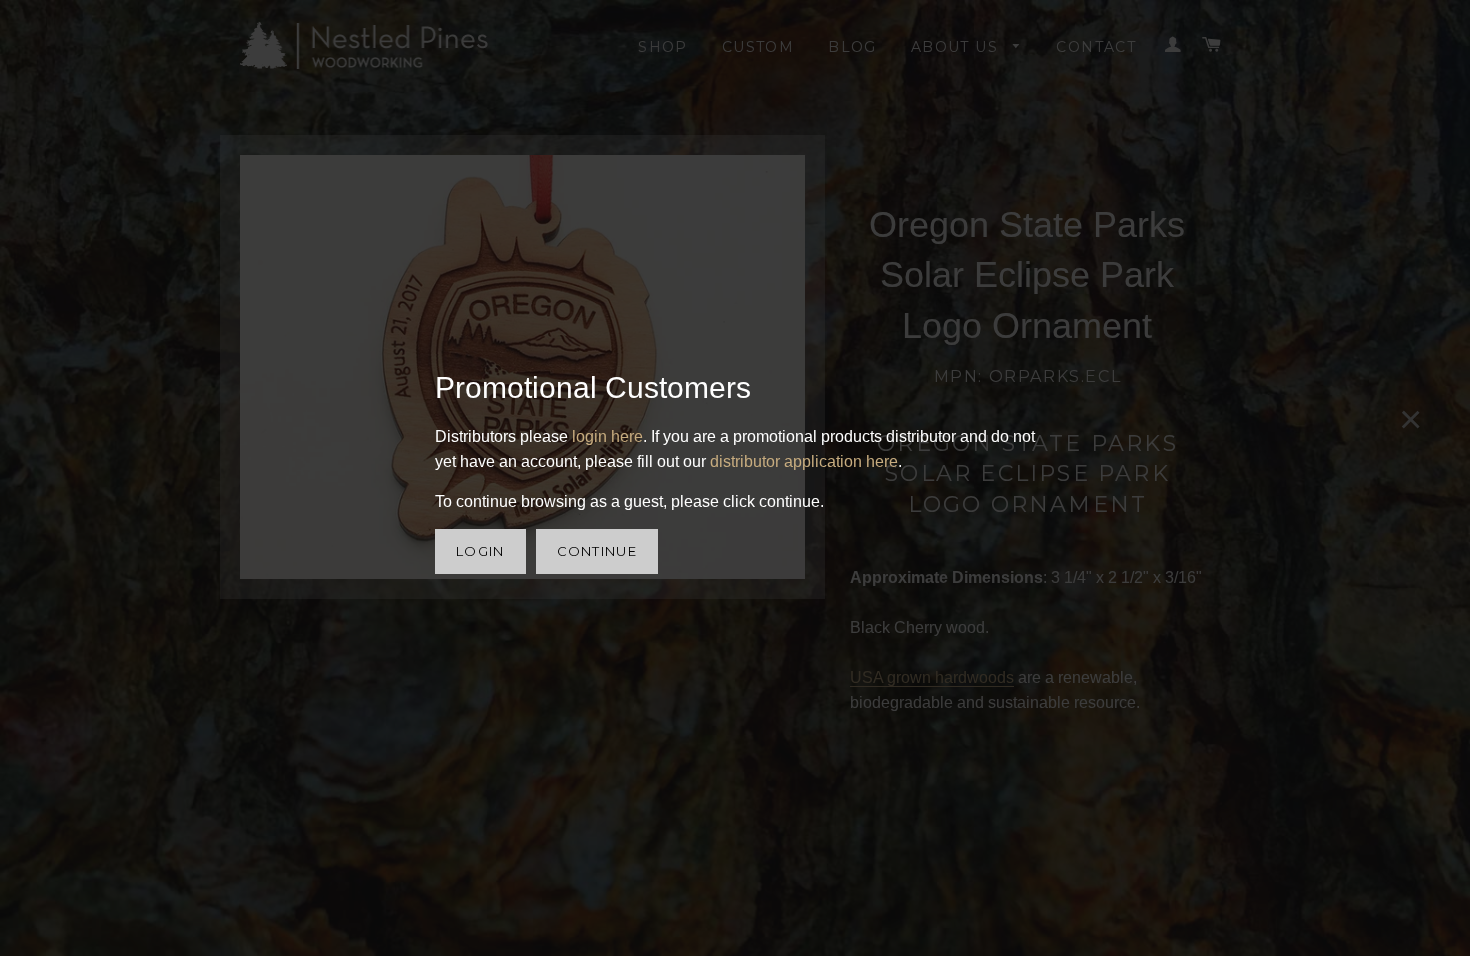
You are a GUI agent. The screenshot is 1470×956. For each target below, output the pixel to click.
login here (607, 436)
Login (480, 551)
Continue (597, 551)
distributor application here (804, 461)
